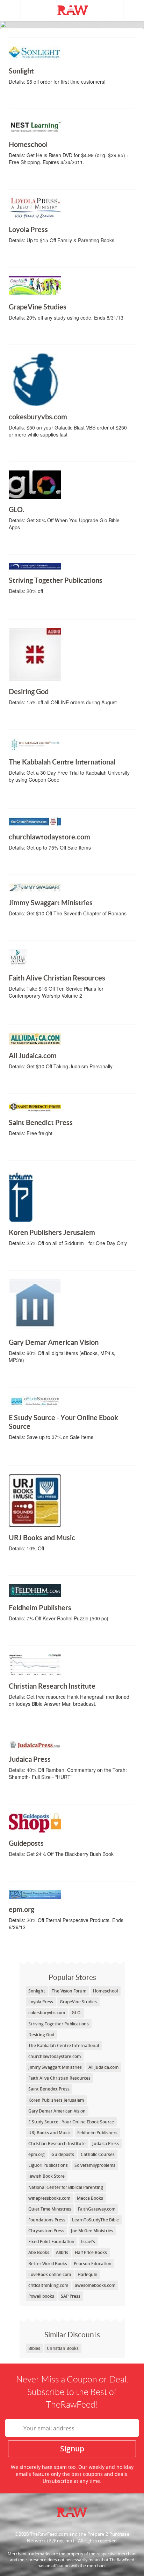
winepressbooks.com (49, 2198)
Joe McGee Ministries (92, 2231)
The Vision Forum (69, 1991)
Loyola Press (31, 255)
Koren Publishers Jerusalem (47, 1258)
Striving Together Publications (33, 606)
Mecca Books (90, 2198)
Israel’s (88, 2242)
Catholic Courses (98, 2154)
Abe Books (39, 2252)
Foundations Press (47, 2220)
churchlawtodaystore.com (47, 862)
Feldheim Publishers (38, 1633)
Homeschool (31, 177)
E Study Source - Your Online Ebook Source (45, 1452)
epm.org (31, 1942)
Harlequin (88, 2274)
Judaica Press (31, 1792)
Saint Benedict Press (38, 1148)
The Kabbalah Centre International (36, 795)
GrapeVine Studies (35, 332)
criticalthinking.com (48, 2285)
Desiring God (31, 717)
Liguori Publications (48, 2165)
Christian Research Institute (48, 1718)
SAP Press (71, 2296)
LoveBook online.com (50, 2274)
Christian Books (63, 2348)
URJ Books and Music (38, 1563)
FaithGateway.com (97, 2209)
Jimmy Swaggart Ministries (45, 928)
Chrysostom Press (46, 2231)
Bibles (34, 2348)
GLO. (31, 542)
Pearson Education (93, 2264)
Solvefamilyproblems (95, 2165)
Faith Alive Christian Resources (35, 1011)
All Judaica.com (33, 1081)
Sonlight (31, 96)
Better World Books (48, 2264)
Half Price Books (91, 2252)
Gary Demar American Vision (47, 1375)
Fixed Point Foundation (51, 2242)
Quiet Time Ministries (50, 2209)
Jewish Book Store (46, 2176)
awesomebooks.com (95, 2285)
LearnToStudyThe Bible (95, 2220)
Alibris (62, 2252)
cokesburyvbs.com (36, 449)
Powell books (41, 2296)
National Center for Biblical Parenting (66, 2187)
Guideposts (31, 1869)
